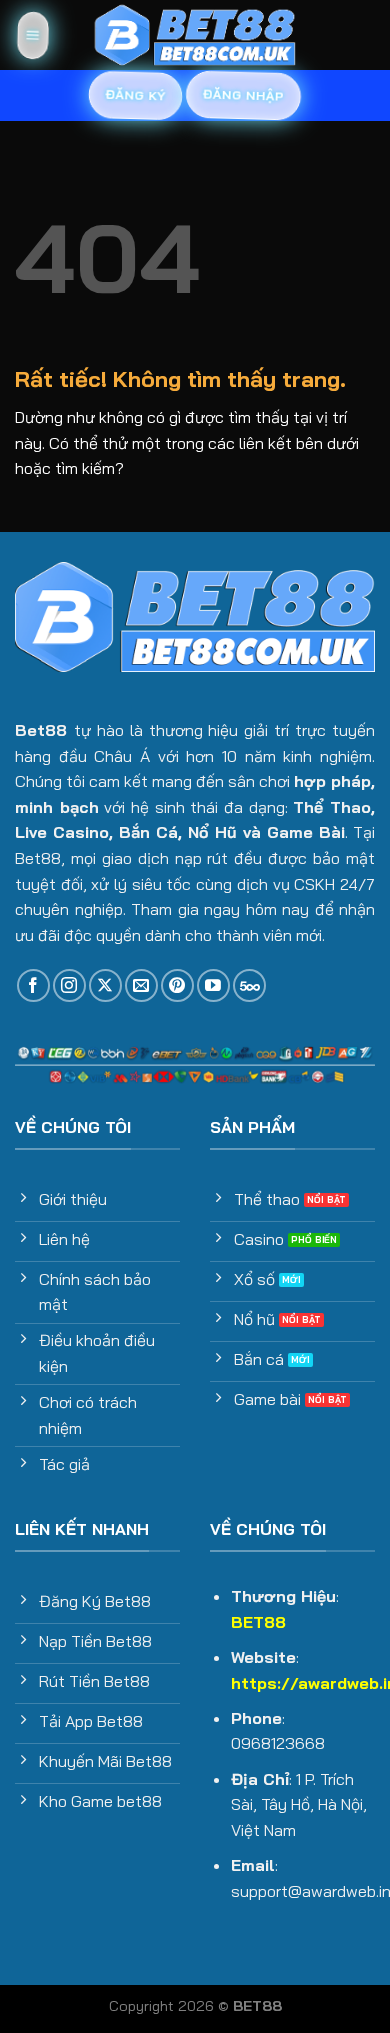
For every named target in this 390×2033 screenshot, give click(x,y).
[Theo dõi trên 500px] (249, 985)
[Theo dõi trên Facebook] (33, 985)
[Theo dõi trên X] (105, 985)
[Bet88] (195, 35)
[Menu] (32, 35)
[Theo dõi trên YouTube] (213, 985)
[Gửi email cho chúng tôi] (141, 985)
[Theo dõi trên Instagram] (69, 985)
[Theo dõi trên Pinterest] (177, 985)
